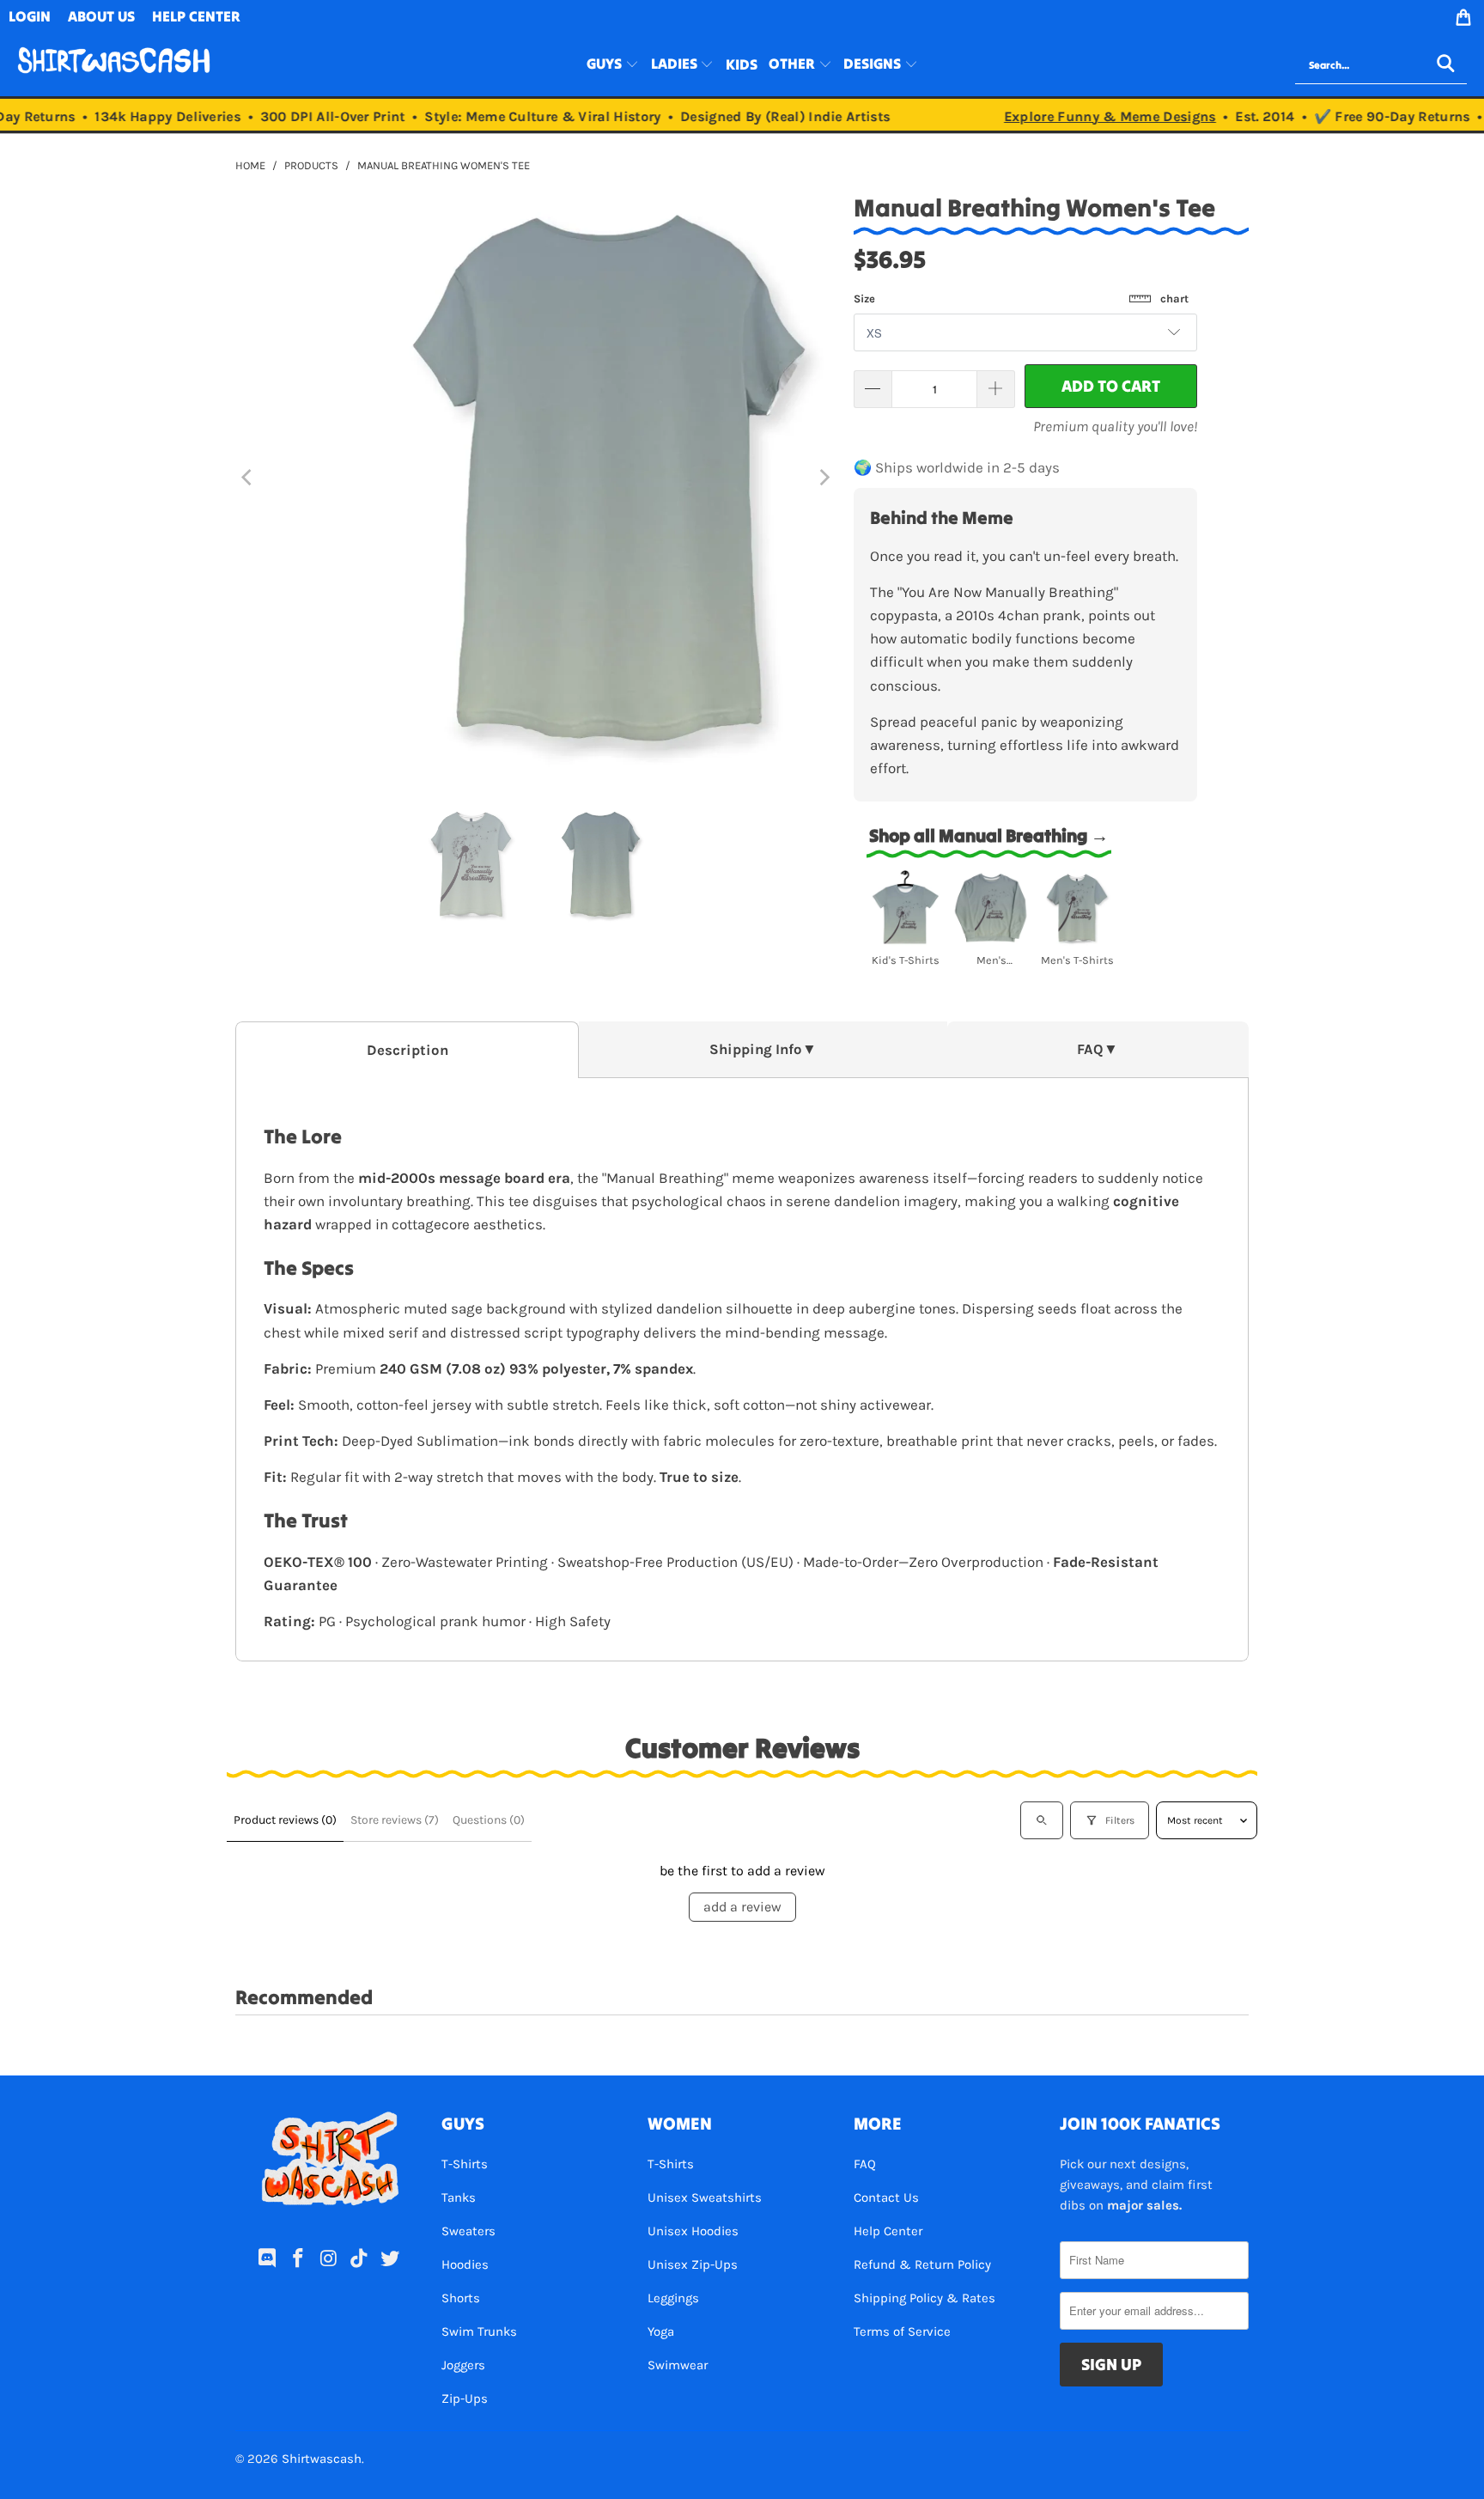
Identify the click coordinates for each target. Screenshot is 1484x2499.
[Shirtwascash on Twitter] (391, 2259)
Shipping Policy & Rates (924, 2298)
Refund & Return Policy (922, 2264)
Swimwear (678, 2365)
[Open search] (1042, 1820)
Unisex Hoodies (693, 2231)
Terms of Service (902, 2331)
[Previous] (248, 478)
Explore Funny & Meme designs (1087, 116)
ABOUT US (101, 16)
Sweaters (468, 2231)
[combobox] (1381, 65)
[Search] (1445, 65)
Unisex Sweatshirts (705, 2197)
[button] (613, 65)
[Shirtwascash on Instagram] (329, 2259)
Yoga (661, 2331)
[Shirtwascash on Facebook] (298, 2259)
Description (407, 1050)
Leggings (673, 2298)
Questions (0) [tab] (489, 1820)
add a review (742, 1907)
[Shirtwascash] (114, 65)
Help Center (888, 2231)
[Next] (824, 478)
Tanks (459, 2197)
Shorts (461, 2298)
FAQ (865, 2164)
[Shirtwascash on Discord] (268, 2259)
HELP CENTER (196, 16)
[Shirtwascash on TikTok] (360, 2259)
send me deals (332, 2447)
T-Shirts (465, 2164)
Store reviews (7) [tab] (395, 1820)
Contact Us (886, 2197)
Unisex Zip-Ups (693, 2264)
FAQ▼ (1098, 1049)
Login (30, 16)
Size (1021, 299)
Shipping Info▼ (763, 1049)
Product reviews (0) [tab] (285, 1820)
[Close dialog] (472, 2362)
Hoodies (465, 2264)
